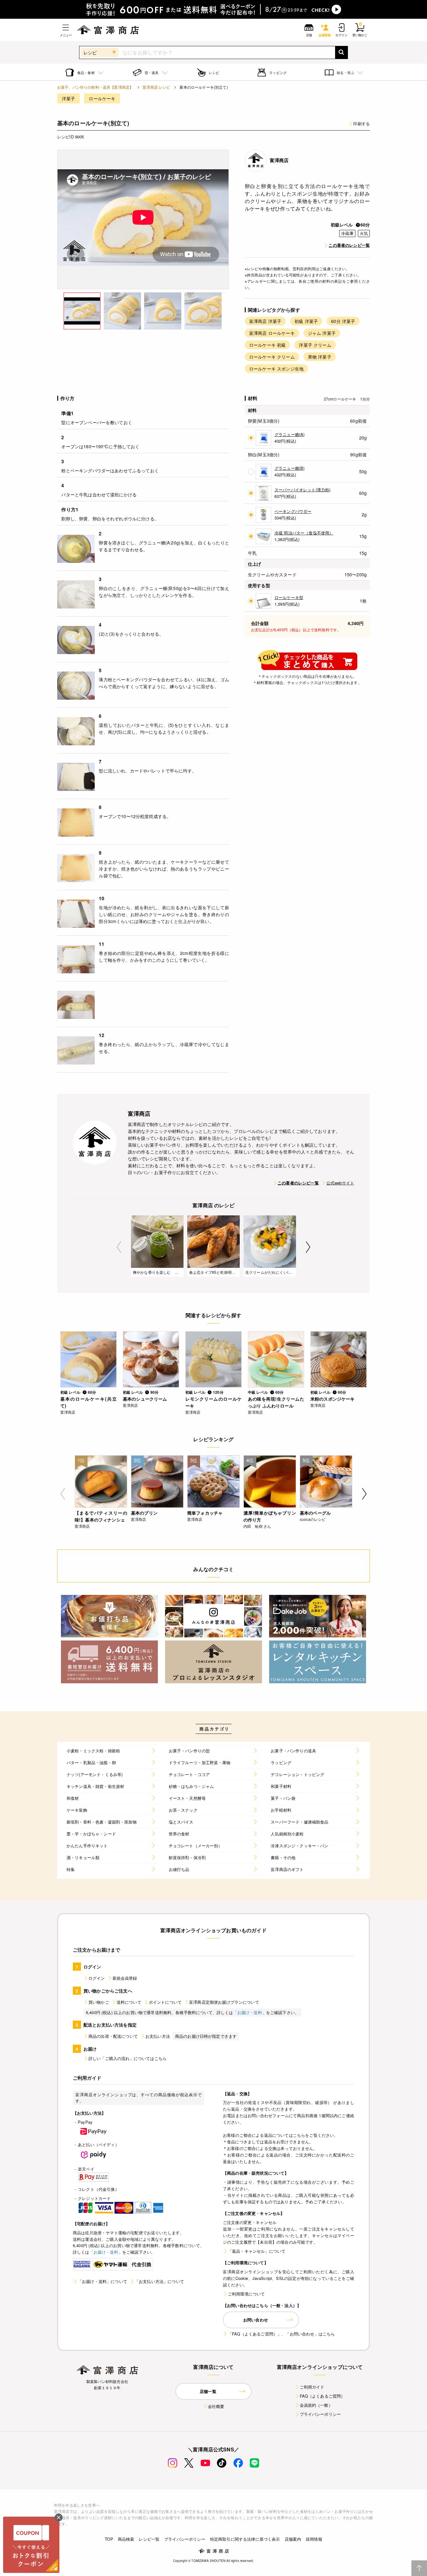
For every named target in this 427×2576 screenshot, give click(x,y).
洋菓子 (68, 98)
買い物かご (99, 2002)
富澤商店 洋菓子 (265, 321)
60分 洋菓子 (343, 321)
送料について (129, 2002)
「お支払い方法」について (159, 2281)
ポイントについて (165, 2002)
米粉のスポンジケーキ (333, 1399)
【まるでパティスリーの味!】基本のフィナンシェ (101, 1516)
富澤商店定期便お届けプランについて (224, 2002)
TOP (109, 2539)
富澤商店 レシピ (156, 87)
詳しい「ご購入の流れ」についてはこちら (128, 2058)
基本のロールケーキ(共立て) (88, 1402)
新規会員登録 (125, 1978)
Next (308, 1247)
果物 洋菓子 (320, 357)
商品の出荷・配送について (113, 2036)
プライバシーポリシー (320, 2414)
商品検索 (126, 2539)
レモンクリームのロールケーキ (213, 1402)
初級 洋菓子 (306, 321)
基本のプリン (144, 1513)
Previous (119, 1247)
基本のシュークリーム (145, 1399)
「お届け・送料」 (250, 2012)
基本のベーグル (315, 1513)
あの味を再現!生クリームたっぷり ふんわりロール (276, 1402)
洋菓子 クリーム (315, 345)
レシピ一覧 (149, 2539)
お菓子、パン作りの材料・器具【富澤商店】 (95, 87)
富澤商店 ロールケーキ (272, 333)
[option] (143, 219)
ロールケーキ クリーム (272, 357)
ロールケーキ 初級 (267, 345)
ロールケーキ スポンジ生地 (276, 369)
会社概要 (216, 2406)
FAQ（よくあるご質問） (322, 2396)
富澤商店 (279, 160)
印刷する (362, 124)
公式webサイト (340, 1183)
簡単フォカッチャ (205, 1513)
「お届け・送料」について (103, 2281)
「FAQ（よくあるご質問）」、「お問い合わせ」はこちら (281, 2334)
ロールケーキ (102, 98)
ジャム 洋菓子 (322, 333)
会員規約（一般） (316, 2405)
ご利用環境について (246, 2294)
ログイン (97, 1978)
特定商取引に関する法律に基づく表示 (245, 2539)
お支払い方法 (158, 2036)
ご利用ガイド (312, 2387)
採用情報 (314, 2539)
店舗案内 (293, 2539)
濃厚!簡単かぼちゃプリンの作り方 (270, 1516)
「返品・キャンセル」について (257, 2251)
